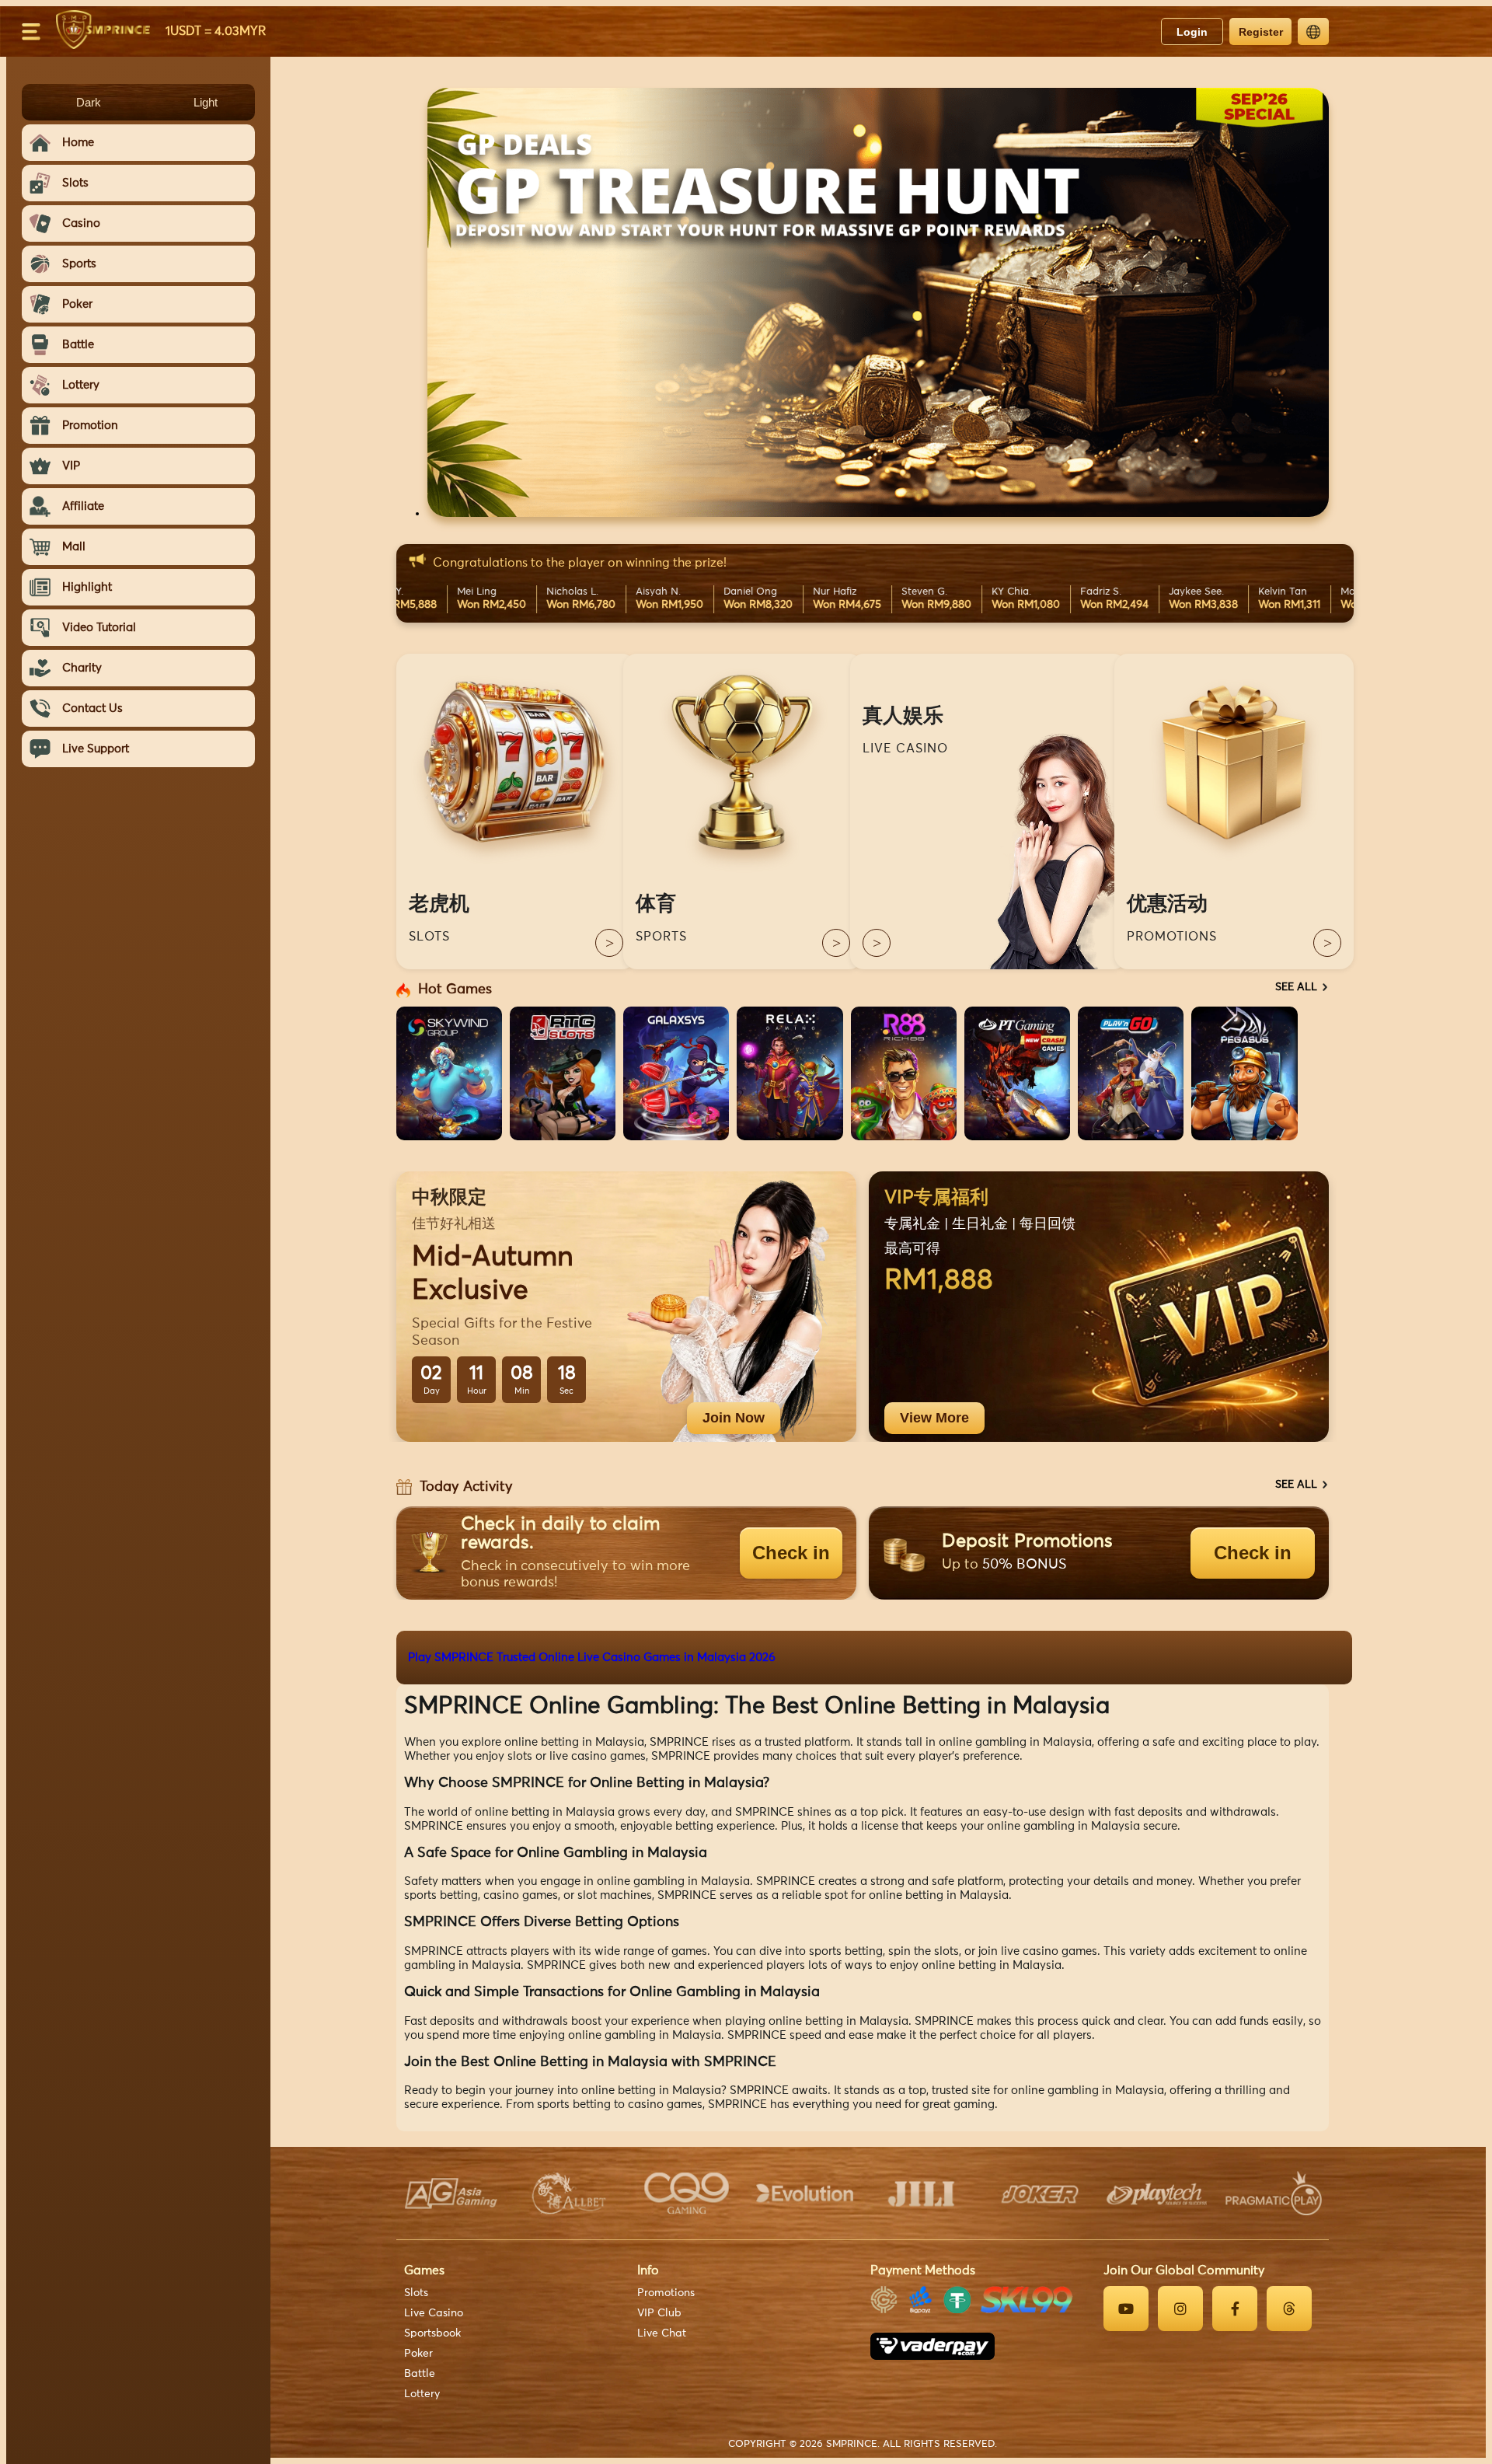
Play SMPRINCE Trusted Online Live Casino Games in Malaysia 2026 (592, 1658)
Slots (416, 2293)
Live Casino (434, 2313)
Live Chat (662, 2333)
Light (206, 102)
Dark (89, 102)
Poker (418, 2354)
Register (1261, 32)
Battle (420, 2374)
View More (934, 1418)
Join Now (734, 1418)
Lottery (422, 2394)
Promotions (666, 2293)
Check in (791, 1553)
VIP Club (659, 2313)
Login (1192, 32)
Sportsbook (432, 2333)
